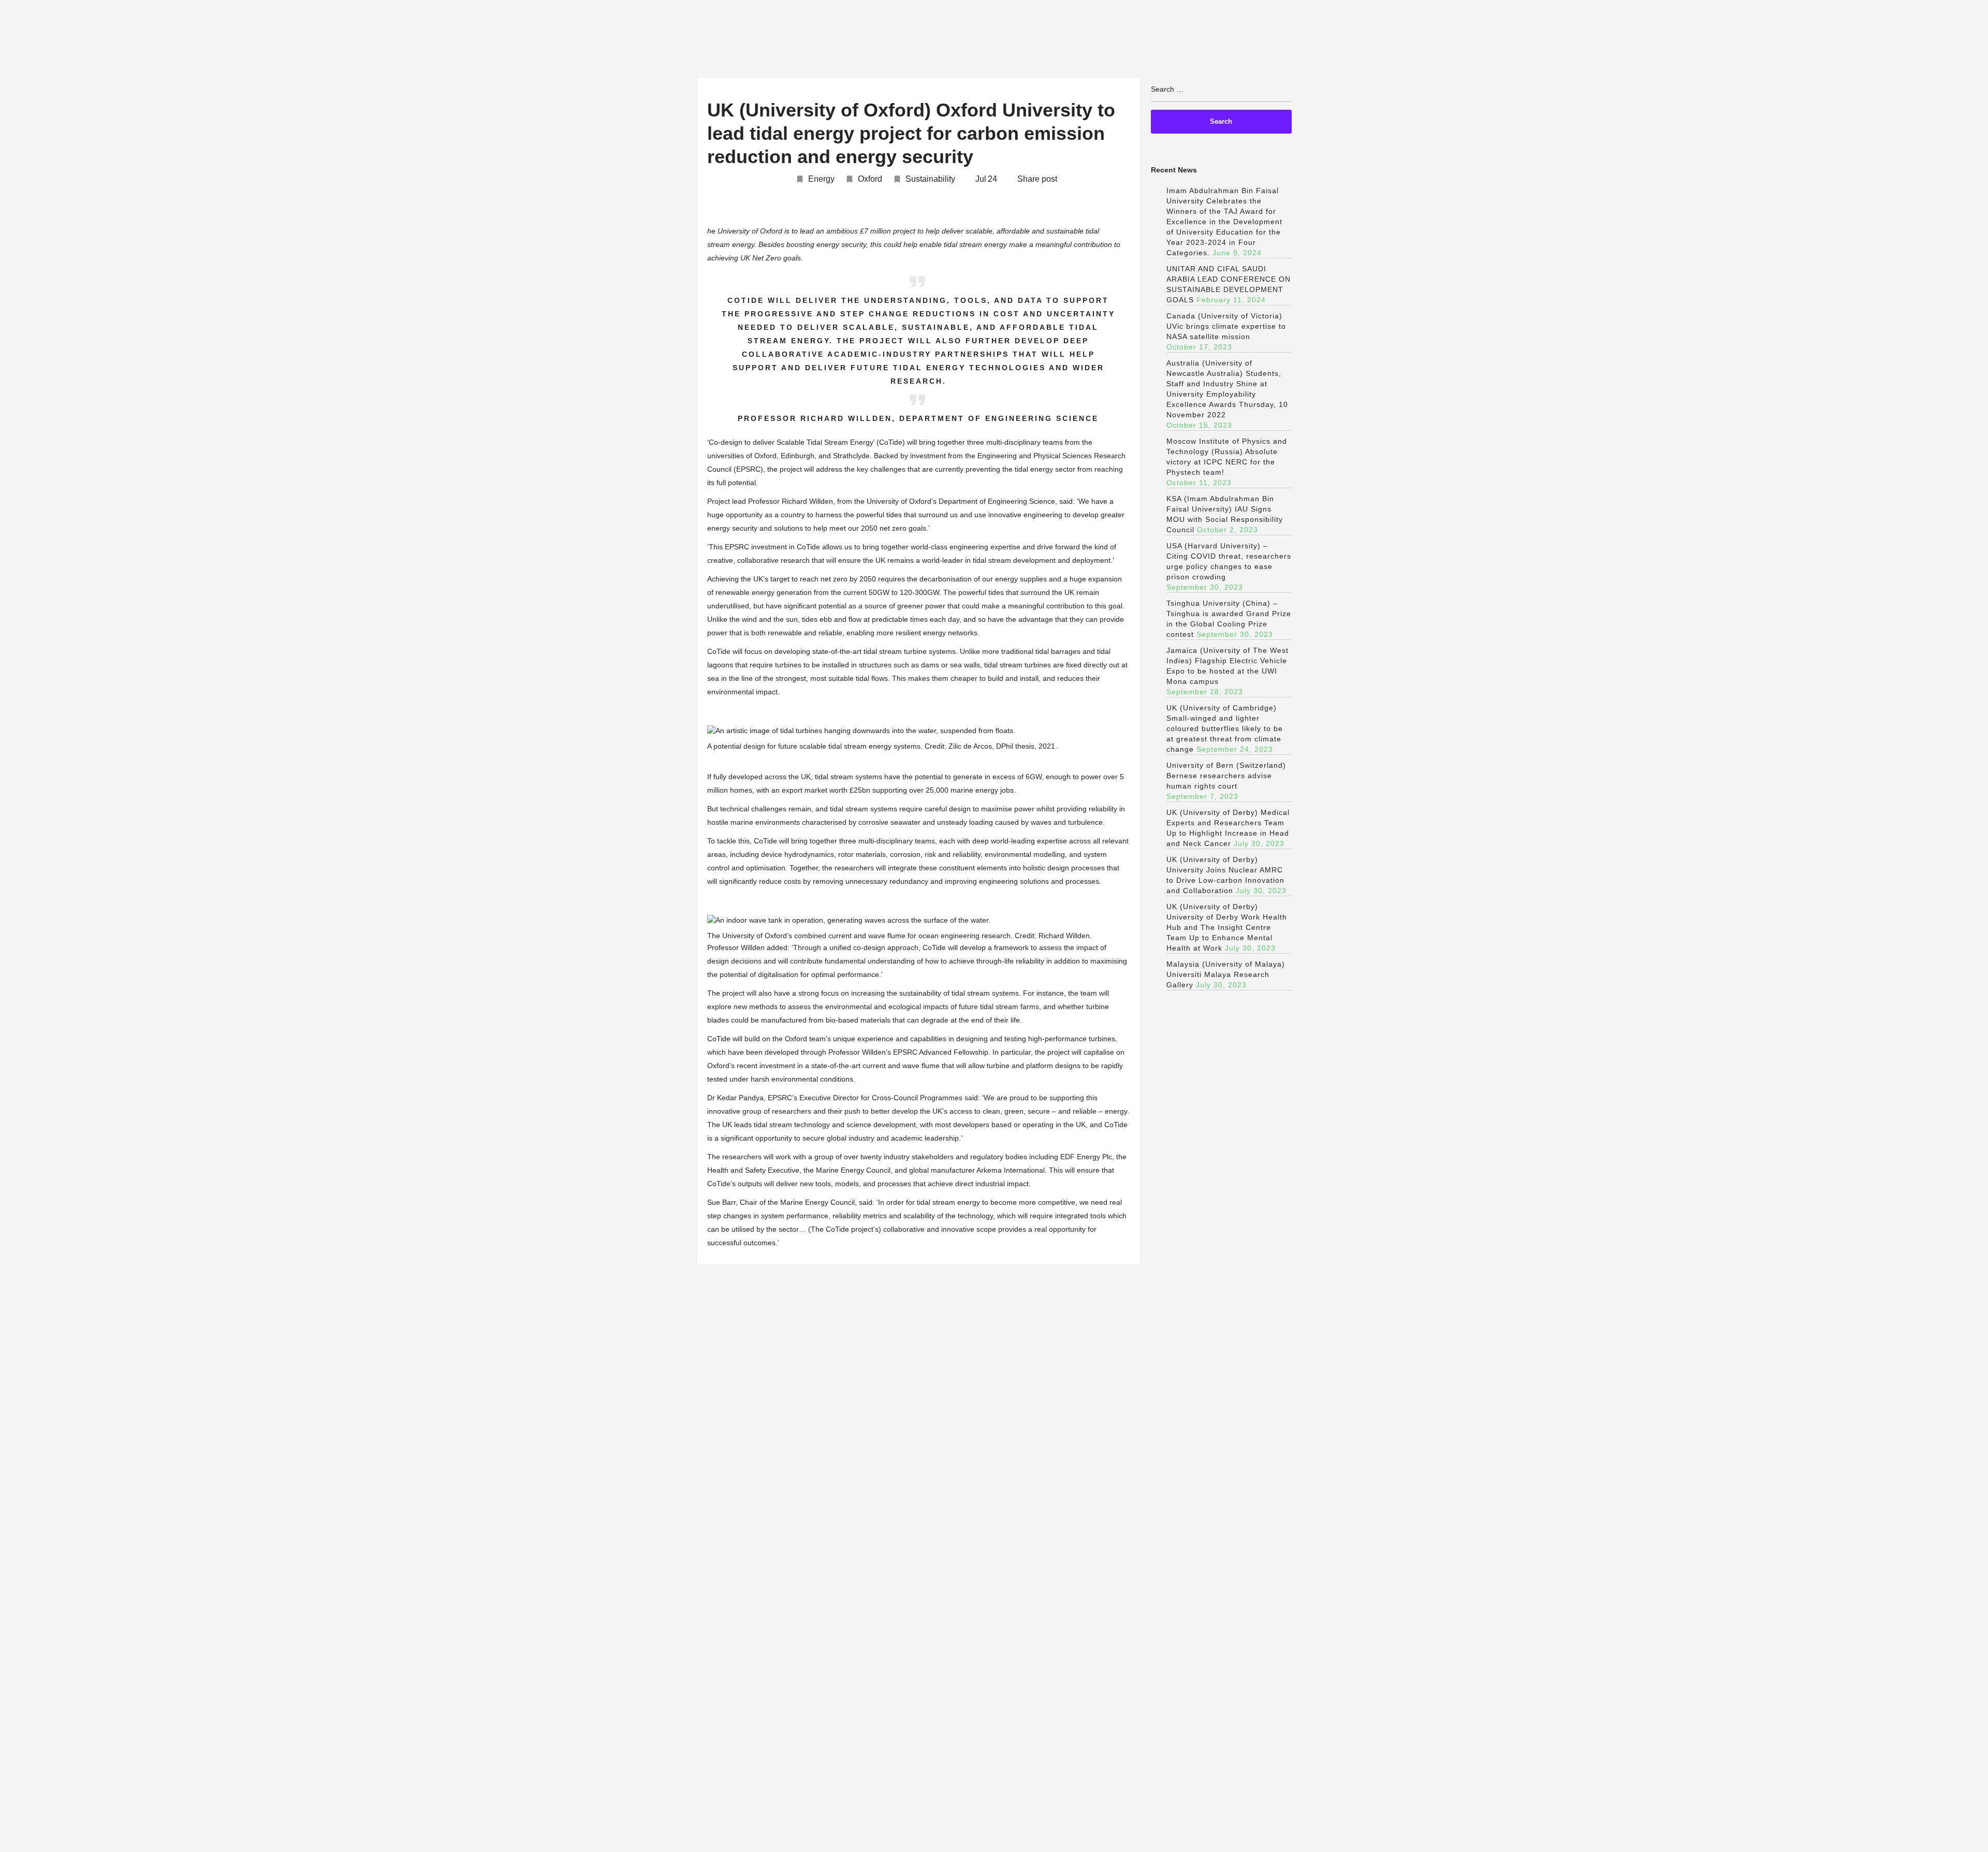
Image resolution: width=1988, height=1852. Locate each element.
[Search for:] (1222, 93)
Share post (1037, 179)
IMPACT (1777, 40)
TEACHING (1475, 40)
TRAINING (1947, 40)
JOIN (1350, 40)
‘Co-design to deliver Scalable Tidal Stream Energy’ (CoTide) (807, 442)
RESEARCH (1538, 40)
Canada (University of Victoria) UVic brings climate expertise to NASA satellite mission (1226, 326)
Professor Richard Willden (791, 501)
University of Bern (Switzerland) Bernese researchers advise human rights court (1226, 776)
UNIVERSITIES (1408, 40)
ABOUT (1305, 40)
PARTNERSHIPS (1887, 40)
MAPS (1825, 40)
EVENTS (1725, 40)
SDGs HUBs (1602, 40)
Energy (821, 179)
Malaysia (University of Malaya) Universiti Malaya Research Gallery (1226, 974)
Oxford (870, 179)
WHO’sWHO (1667, 40)
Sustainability (930, 179)
